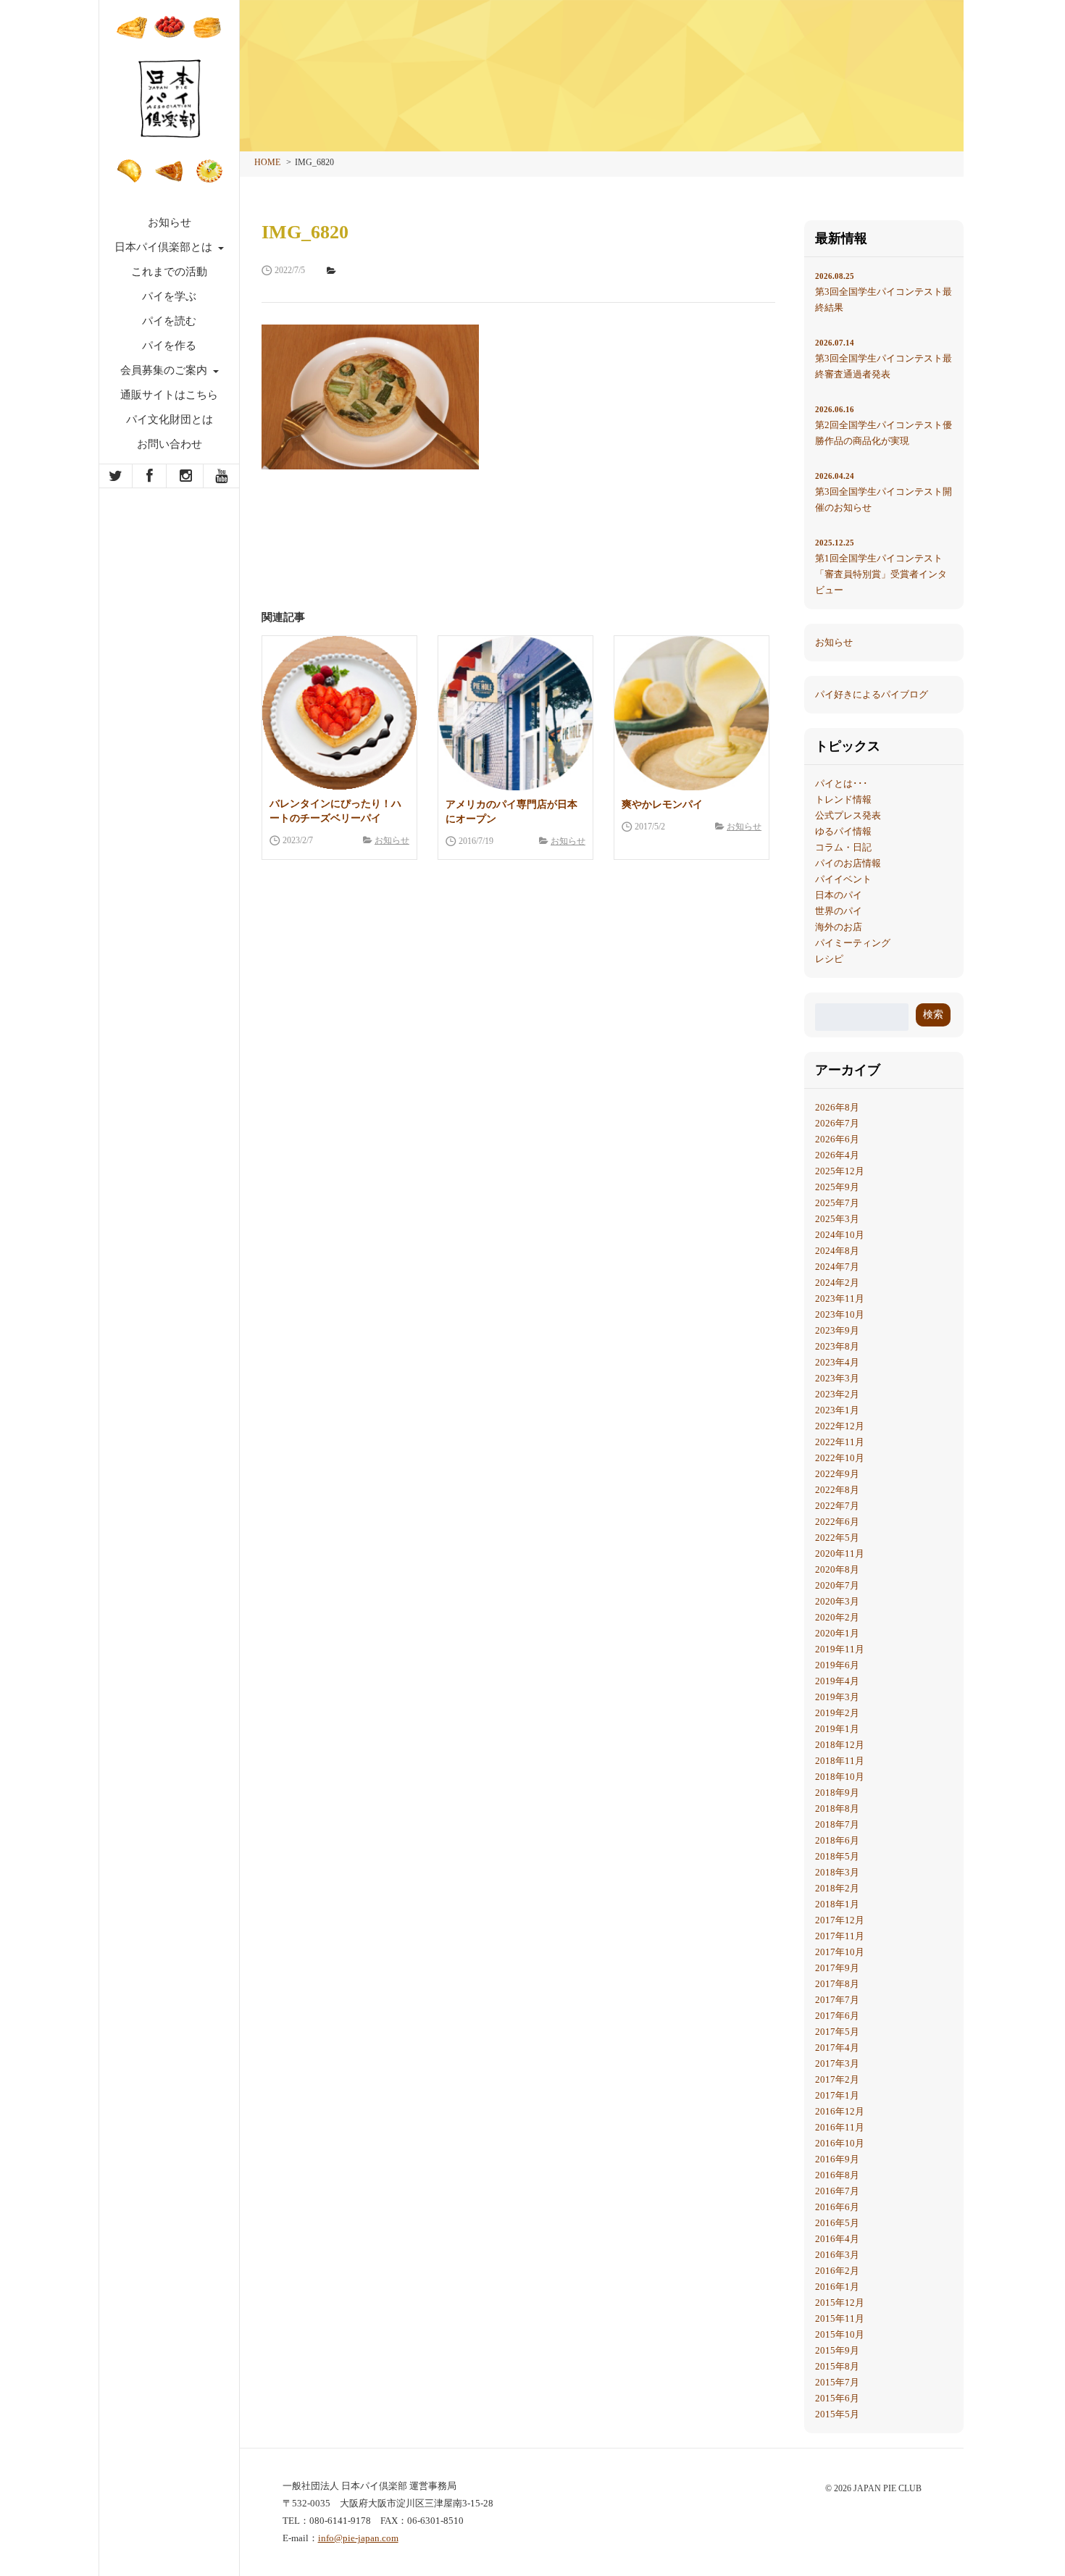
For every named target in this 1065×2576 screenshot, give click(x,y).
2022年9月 (837, 1474)
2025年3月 (837, 1219)
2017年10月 (840, 1952)
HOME (267, 162)
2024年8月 (837, 1251)
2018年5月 (837, 1856)
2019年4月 (837, 1681)
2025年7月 (837, 1203)
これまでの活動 (169, 272)
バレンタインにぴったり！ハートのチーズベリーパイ (335, 811)
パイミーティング (853, 943)
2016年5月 (837, 2223)
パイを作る (169, 346)
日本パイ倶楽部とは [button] (165, 247)
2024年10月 (840, 1235)
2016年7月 (837, 2191)
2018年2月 (837, 1888)
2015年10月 (840, 2334)
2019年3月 (837, 1697)
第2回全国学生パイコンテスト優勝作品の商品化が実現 (884, 426)
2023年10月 (840, 1314)
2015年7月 (837, 2382)
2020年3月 (837, 1601)
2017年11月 (840, 1936)
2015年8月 (837, 2366)
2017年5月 (837, 2032)
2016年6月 (837, 2207)
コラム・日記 (843, 847)
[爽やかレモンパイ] (692, 713)
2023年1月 (837, 1410)
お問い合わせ (170, 444)
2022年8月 (837, 1490)
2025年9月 (837, 1187)
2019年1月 (837, 1729)
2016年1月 (837, 2287)
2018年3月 (837, 1872)
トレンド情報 (843, 799)
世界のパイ (839, 911)
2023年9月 (837, 1330)
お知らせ (170, 222)
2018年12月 (840, 1745)
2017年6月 (837, 2016)
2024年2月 (837, 1283)
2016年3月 (837, 2255)
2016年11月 (840, 2127)
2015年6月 (837, 2398)
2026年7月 (837, 1123)
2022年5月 (837, 1538)
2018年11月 (840, 1761)
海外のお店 (839, 927)
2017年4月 (837, 2048)
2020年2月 (837, 1617)
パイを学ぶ (169, 296)
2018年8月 (837, 1808)
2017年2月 (837, 2079)
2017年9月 (837, 1968)
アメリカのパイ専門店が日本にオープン (511, 812)
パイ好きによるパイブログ (872, 694)
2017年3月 (837, 2063)
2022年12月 (840, 1426)
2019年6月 (837, 1665)
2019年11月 (840, 1649)
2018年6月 (837, 1840)
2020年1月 (837, 1633)
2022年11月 (840, 1442)
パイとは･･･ (841, 783)
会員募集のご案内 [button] (165, 370)
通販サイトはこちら (169, 395)
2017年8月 (837, 1984)
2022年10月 (840, 1458)
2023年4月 (837, 1362)
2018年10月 (840, 1777)
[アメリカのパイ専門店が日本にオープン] (515, 713)
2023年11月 (840, 1299)
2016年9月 (837, 2159)
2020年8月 (837, 1569)
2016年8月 (837, 2175)
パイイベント (843, 879)
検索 (933, 1015)
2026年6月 (837, 1139)
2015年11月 (840, 2318)
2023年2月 (837, 1394)
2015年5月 (837, 2414)
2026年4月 (837, 1155)
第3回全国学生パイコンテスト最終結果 (884, 292)
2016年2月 (837, 2271)
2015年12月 (840, 2303)
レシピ (829, 959)
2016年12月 (840, 2111)
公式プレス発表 (848, 815)
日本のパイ (839, 895)
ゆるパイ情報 (843, 831)
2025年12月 (840, 1171)
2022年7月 (837, 1506)
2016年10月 (840, 2143)
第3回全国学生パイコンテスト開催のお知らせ (884, 492)
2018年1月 (837, 1904)
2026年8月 (837, 1107)
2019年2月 (837, 1713)
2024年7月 (837, 1267)
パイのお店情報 (848, 863)
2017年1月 (837, 2095)
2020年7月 (837, 1585)
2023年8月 (837, 1346)
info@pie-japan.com (358, 2538)
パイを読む (169, 321)
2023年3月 (837, 1378)
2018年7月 (837, 1824)
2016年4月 (837, 2239)
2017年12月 (840, 1920)
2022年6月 (837, 1522)
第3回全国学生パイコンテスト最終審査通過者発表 (884, 359)
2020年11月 (840, 1553)
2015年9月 (837, 2350)
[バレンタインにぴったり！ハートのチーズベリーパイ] (339, 713)
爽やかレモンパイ (662, 804)
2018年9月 (837, 1793)
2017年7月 (837, 2000)
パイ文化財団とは (170, 419)
